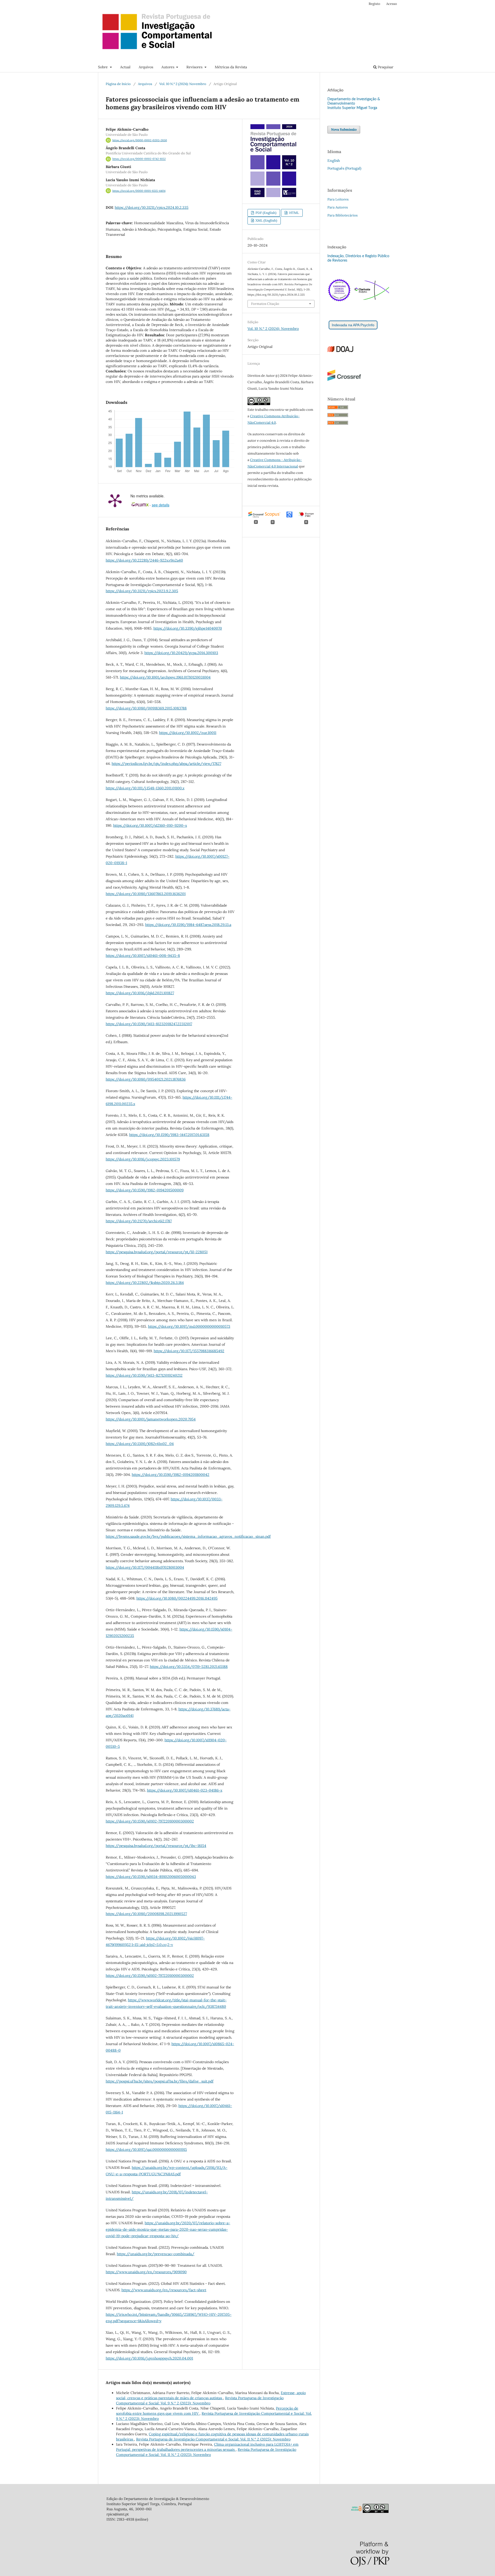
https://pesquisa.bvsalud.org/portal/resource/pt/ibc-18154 (156, 1846)
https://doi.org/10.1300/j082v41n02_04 (140, 1444)
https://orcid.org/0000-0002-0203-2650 (140, 140)
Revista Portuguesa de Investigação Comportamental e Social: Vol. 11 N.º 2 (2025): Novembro (213, 2439)
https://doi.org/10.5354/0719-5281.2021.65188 (189, 1667)
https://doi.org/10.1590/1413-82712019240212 (144, 1375)
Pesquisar (385, 67)
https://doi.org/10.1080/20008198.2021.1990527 (146, 1914)
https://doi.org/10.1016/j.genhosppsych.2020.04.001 (149, 2358)
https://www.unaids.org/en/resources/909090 (146, 2272)
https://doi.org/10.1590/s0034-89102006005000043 (151, 1877)
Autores (168, 67)
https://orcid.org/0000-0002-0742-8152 (139, 159)
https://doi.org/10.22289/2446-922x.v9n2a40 (144, 560)
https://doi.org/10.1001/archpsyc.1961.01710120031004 (165, 677)
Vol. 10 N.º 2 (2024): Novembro (183, 84)
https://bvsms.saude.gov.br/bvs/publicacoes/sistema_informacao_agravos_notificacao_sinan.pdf (188, 1536)
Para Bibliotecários (343, 215)
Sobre (103, 67)
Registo (374, 4)
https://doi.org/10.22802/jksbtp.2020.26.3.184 (145, 1283)
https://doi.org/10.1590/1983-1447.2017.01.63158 (169, 1135)
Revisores (195, 67)
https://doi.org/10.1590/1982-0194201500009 (145, 1190)
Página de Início (118, 84)
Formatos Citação (265, 304)
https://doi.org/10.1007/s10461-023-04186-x (185, 1790)
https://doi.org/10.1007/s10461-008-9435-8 (143, 956)
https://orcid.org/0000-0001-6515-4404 (139, 191)
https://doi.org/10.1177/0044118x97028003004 (145, 1567)
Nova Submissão (344, 129)
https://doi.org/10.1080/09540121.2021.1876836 (146, 1079)
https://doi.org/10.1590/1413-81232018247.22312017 (149, 1024)
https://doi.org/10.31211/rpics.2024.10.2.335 (152, 207)
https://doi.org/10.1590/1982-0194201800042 (171, 1475)
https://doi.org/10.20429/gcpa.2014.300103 (181, 653)
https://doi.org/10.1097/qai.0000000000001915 (146, 2150)
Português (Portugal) (344, 168)
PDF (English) (266, 213)
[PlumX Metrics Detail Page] (115, 500)
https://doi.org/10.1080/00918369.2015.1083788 (146, 708)
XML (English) (266, 220)
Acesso (392, 4)
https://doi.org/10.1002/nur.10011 (188, 733)
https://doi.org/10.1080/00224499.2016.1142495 (177, 1598)
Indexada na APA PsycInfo (353, 325)
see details (161, 505)
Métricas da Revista (231, 67)
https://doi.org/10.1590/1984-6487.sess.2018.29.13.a (188, 925)
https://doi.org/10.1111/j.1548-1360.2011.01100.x (145, 788)
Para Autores (338, 207)
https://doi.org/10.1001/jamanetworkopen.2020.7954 (151, 1419)
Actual (125, 67)
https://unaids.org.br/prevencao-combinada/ (156, 2254)
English (334, 161)
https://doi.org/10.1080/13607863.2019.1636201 (146, 894)
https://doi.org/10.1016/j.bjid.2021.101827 (140, 993)
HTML (294, 213)
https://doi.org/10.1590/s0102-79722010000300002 (150, 1821)
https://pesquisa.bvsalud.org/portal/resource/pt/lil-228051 (157, 1252)
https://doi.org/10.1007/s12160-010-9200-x (150, 825)
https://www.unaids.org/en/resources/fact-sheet (164, 2290)
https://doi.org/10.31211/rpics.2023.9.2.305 (142, 591)
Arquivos (146, 67)
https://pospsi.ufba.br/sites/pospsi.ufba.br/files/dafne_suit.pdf (160, 2081)
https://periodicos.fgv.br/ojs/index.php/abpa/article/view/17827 (166, 764)
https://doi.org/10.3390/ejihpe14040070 (188, 628)
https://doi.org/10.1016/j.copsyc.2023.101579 (143, 1159)
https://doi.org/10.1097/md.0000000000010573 (189, 1326)
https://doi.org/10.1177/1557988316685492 (189, 1351)
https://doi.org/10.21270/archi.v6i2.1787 (139, 1221)
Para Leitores (338, 199)
